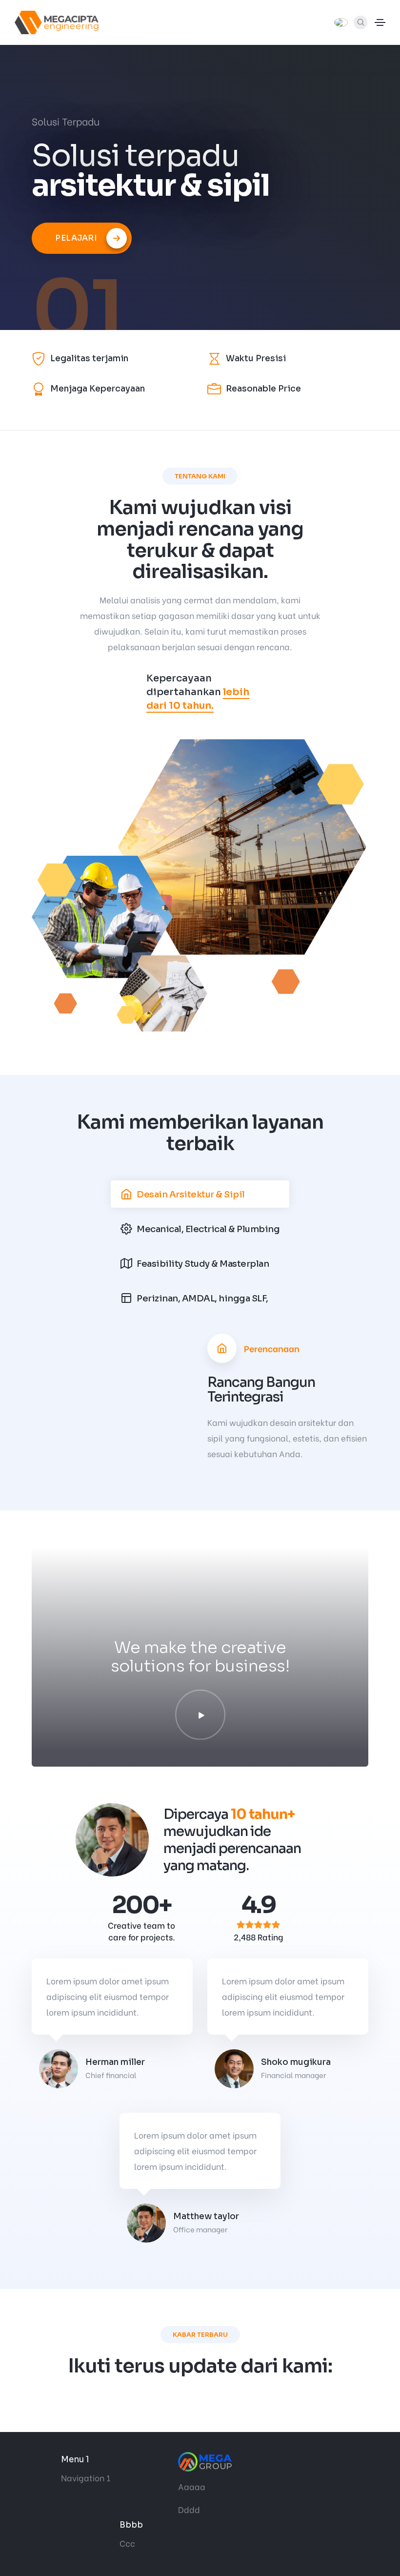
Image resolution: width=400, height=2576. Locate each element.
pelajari (76, 238)
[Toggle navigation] (380, 22)
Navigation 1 (86, 2478)
